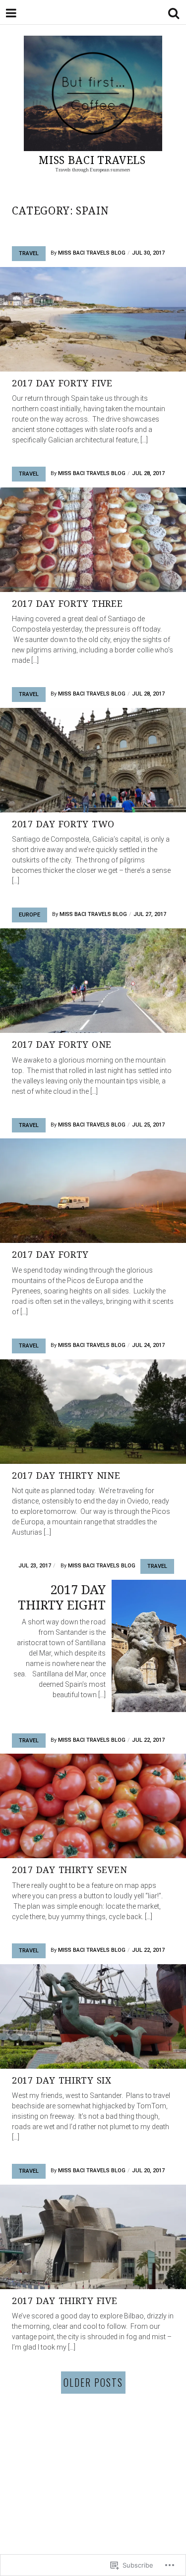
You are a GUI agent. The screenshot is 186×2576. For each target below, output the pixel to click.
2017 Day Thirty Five (65, 2301)
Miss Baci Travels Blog (92, 253)
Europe (30, 915)
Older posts (93, 2382)
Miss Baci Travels (92, 160)
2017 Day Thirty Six (62, 2080)
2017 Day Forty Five (62, 383)
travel (29, 253)
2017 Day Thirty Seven (69, 1870)
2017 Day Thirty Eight (62, 1597)
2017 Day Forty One (62, 1044)
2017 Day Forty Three (67, 603)
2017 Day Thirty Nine (66, 1475)
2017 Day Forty (50, 1254)
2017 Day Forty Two (63, 824)
